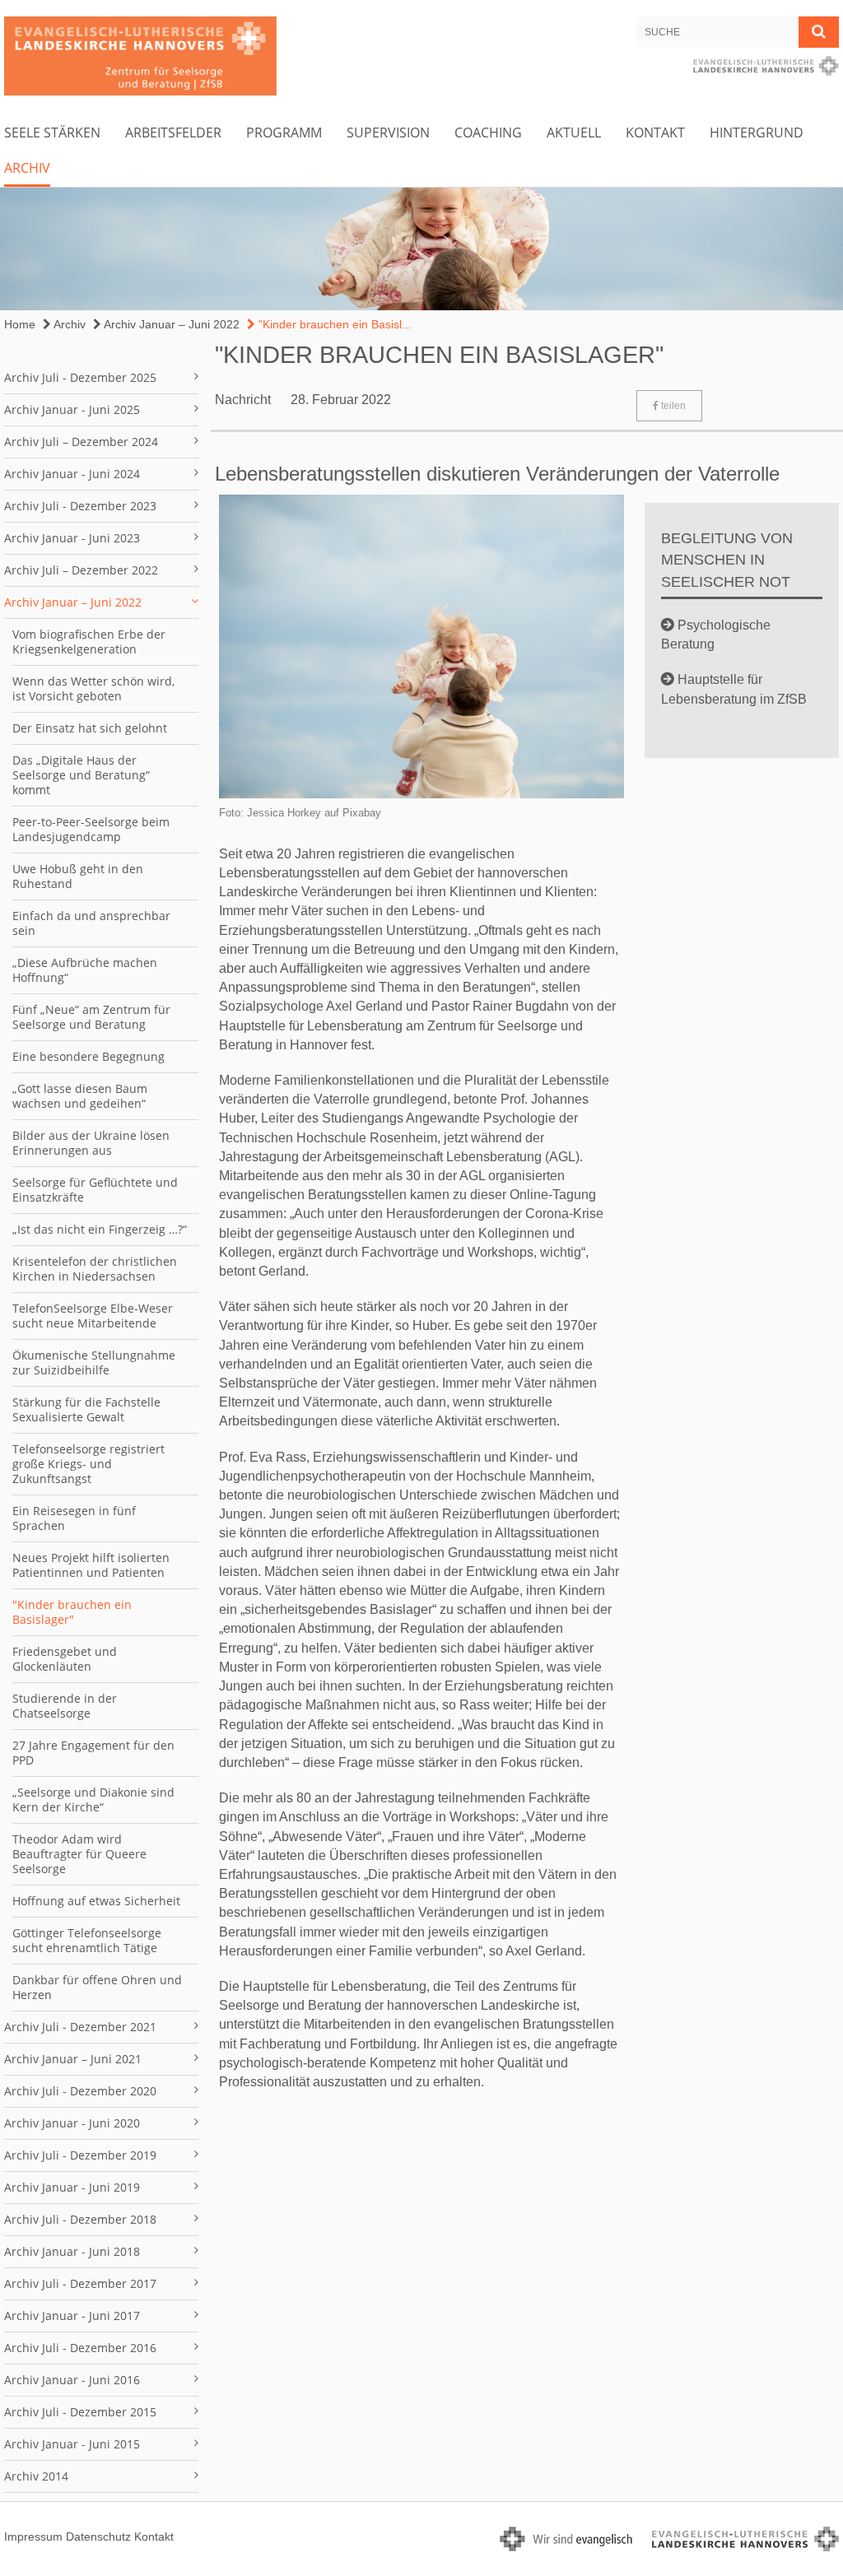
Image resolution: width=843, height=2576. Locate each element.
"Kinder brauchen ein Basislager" (72, 1612)
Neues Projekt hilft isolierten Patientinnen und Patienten (91, 1565)
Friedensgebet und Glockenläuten (65, 1659)
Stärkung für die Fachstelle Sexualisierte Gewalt (86, 1409)
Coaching (488, 133)
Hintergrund (757, 133)
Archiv (27, 168)
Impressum (33, 2536)
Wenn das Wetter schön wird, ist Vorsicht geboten (93, 688)
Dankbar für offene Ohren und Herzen (97, 1987)
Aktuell (574, 133)
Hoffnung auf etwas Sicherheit (96, 1901)
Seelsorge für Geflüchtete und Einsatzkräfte (95, 1190)
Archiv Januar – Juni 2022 (170, 324)
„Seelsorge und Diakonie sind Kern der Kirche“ (93, 1799)
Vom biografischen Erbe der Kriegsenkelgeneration (89, 642)
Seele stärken (52, 133)
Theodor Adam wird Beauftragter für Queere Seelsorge (79, 1854)
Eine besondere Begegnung (88, 1056)
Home (20, 324)
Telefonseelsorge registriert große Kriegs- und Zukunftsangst (88, 1464)
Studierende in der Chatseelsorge (65, 1706)
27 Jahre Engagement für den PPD (93, 1753)
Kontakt (655, 133)
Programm (284, 133)
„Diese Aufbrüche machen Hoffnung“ (85, 970)
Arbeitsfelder (173, 133)
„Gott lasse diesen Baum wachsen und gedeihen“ (80, 1096)
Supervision (388, 133)
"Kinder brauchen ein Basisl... (333, 324)
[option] (421, 249)
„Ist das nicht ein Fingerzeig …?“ (100, 1229)
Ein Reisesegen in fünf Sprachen (74, 1518)
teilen (672, 406)
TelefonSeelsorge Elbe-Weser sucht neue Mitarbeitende (93, 1316)
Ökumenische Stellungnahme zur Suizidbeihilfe (94, 1362)
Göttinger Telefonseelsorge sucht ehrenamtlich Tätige (87, 1940)
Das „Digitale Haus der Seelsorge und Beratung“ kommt (81, 775)
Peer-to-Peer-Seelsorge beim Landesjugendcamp (91, 829)
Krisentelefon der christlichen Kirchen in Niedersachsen (95, 1269)
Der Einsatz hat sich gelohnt (90, 728)
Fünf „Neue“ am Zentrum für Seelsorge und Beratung (91, 1017)
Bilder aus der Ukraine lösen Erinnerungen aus (91, 1143)
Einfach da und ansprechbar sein (91, 923)
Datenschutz (98, 2536)
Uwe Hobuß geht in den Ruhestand (78, 876)
